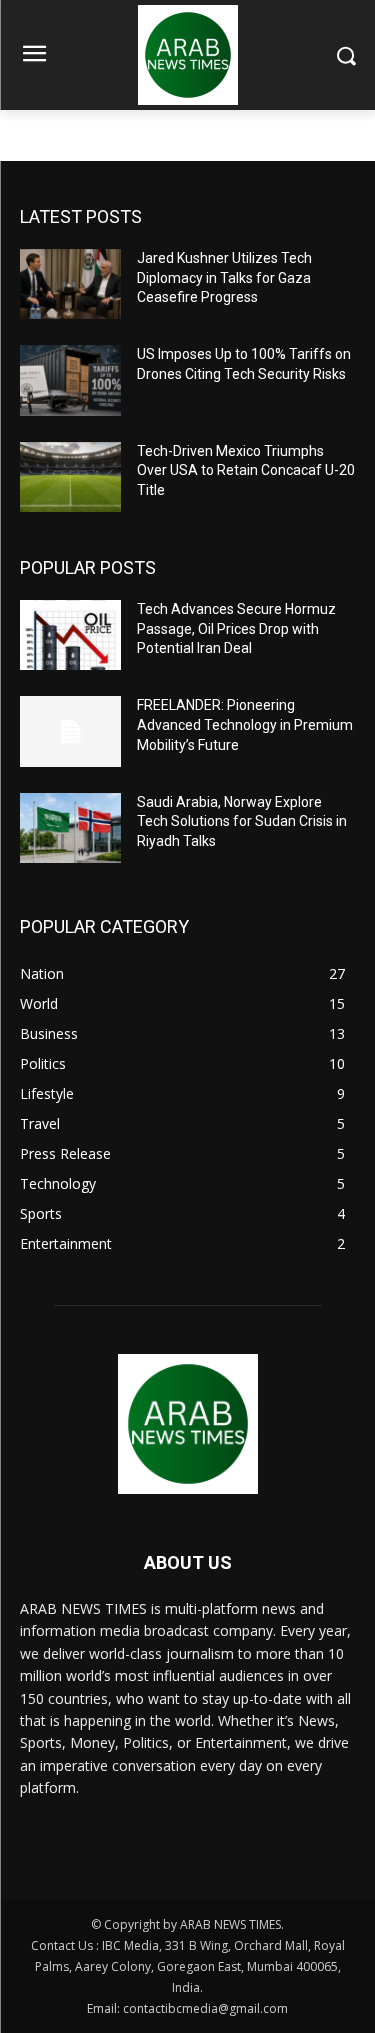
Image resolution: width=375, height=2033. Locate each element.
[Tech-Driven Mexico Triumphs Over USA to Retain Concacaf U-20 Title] (70, 477)
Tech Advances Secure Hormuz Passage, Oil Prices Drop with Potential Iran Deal (236, 628)
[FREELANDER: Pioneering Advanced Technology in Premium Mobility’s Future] (70, 731)
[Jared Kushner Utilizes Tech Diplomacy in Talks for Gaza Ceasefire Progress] (70, 284)
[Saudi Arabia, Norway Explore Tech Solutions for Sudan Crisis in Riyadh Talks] (70, 828)
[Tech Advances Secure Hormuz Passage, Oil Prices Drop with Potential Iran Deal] (70, 635)
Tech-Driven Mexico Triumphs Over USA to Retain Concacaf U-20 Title (246, 470)
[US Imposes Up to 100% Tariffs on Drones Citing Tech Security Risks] (70, 380)
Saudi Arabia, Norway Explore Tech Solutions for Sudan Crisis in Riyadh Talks (242, 821)
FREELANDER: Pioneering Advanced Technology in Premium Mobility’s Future (245, 724)
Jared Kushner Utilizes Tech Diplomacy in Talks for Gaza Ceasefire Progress (224, 277)
